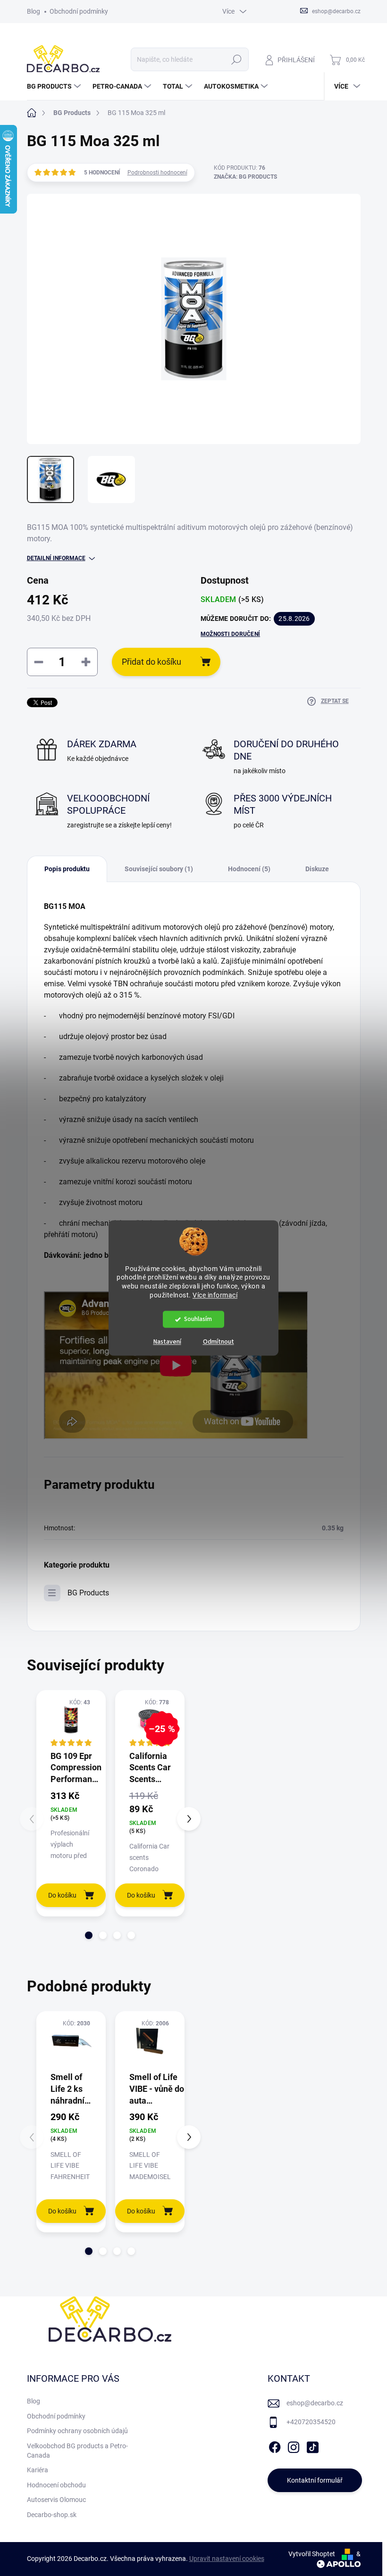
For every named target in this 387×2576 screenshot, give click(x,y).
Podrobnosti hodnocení (157, 173)
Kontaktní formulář (315, 2480)
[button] (89, 1935)
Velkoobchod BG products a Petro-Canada (77, 2451)
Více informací (215, 1296)
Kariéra (38, 2470)
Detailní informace (56, 558)
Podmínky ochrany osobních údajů (77, 2431)
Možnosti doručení (230, 634)
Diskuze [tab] (317, 869)
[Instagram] (294, 2445)
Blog (34, 11)
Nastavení (167, 1342)
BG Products (88, 1593)
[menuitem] (55, 86)
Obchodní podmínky (79, 11)
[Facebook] (275, 2445)
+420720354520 (311, 2422)
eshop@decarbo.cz (315, 2403)
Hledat (236, 59)
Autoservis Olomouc (56, 2500)
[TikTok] (312, 2445)
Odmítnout (219, 1342)
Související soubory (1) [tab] (159, 869)
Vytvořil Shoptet (312, 2554)
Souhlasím (198, 1319)
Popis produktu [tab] (67, 869)
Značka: (245, 177)
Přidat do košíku (151, 662)
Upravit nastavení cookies (227, 2559)
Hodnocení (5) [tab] (249, 869)
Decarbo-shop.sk (52, 2515)
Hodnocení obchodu (56, 2485)
